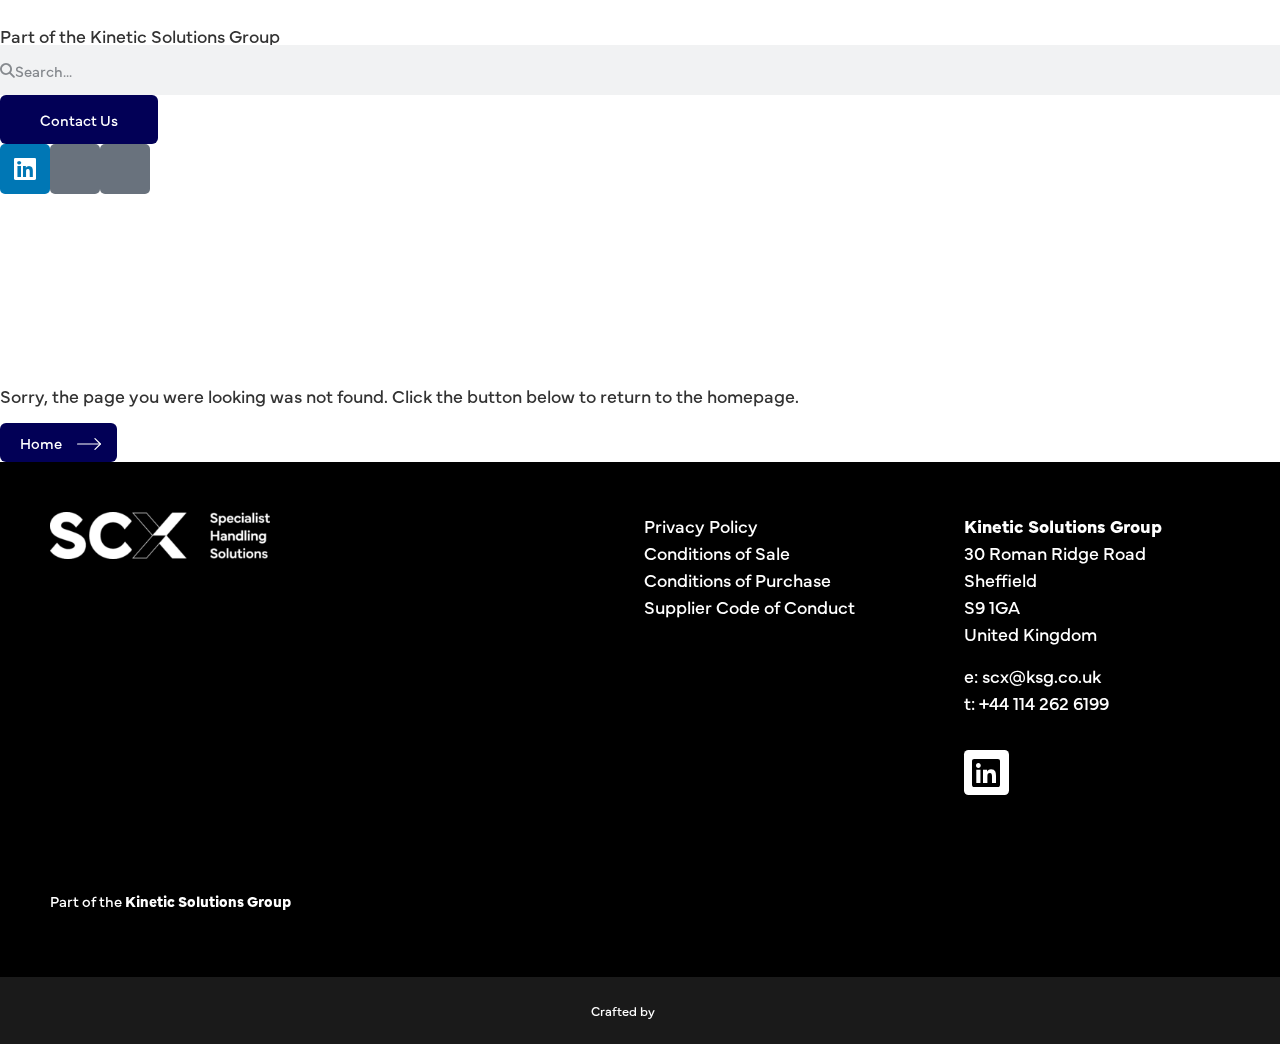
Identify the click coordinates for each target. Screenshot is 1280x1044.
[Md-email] (75, 169)
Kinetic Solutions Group (185, 35)
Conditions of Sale (717, 552)
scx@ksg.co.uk (1041, 675)
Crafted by (623, 1010)
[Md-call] (125, 169)
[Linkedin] (25, 169)
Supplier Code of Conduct (749, 606)
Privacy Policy (701, 525)
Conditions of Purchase (737, 579)
